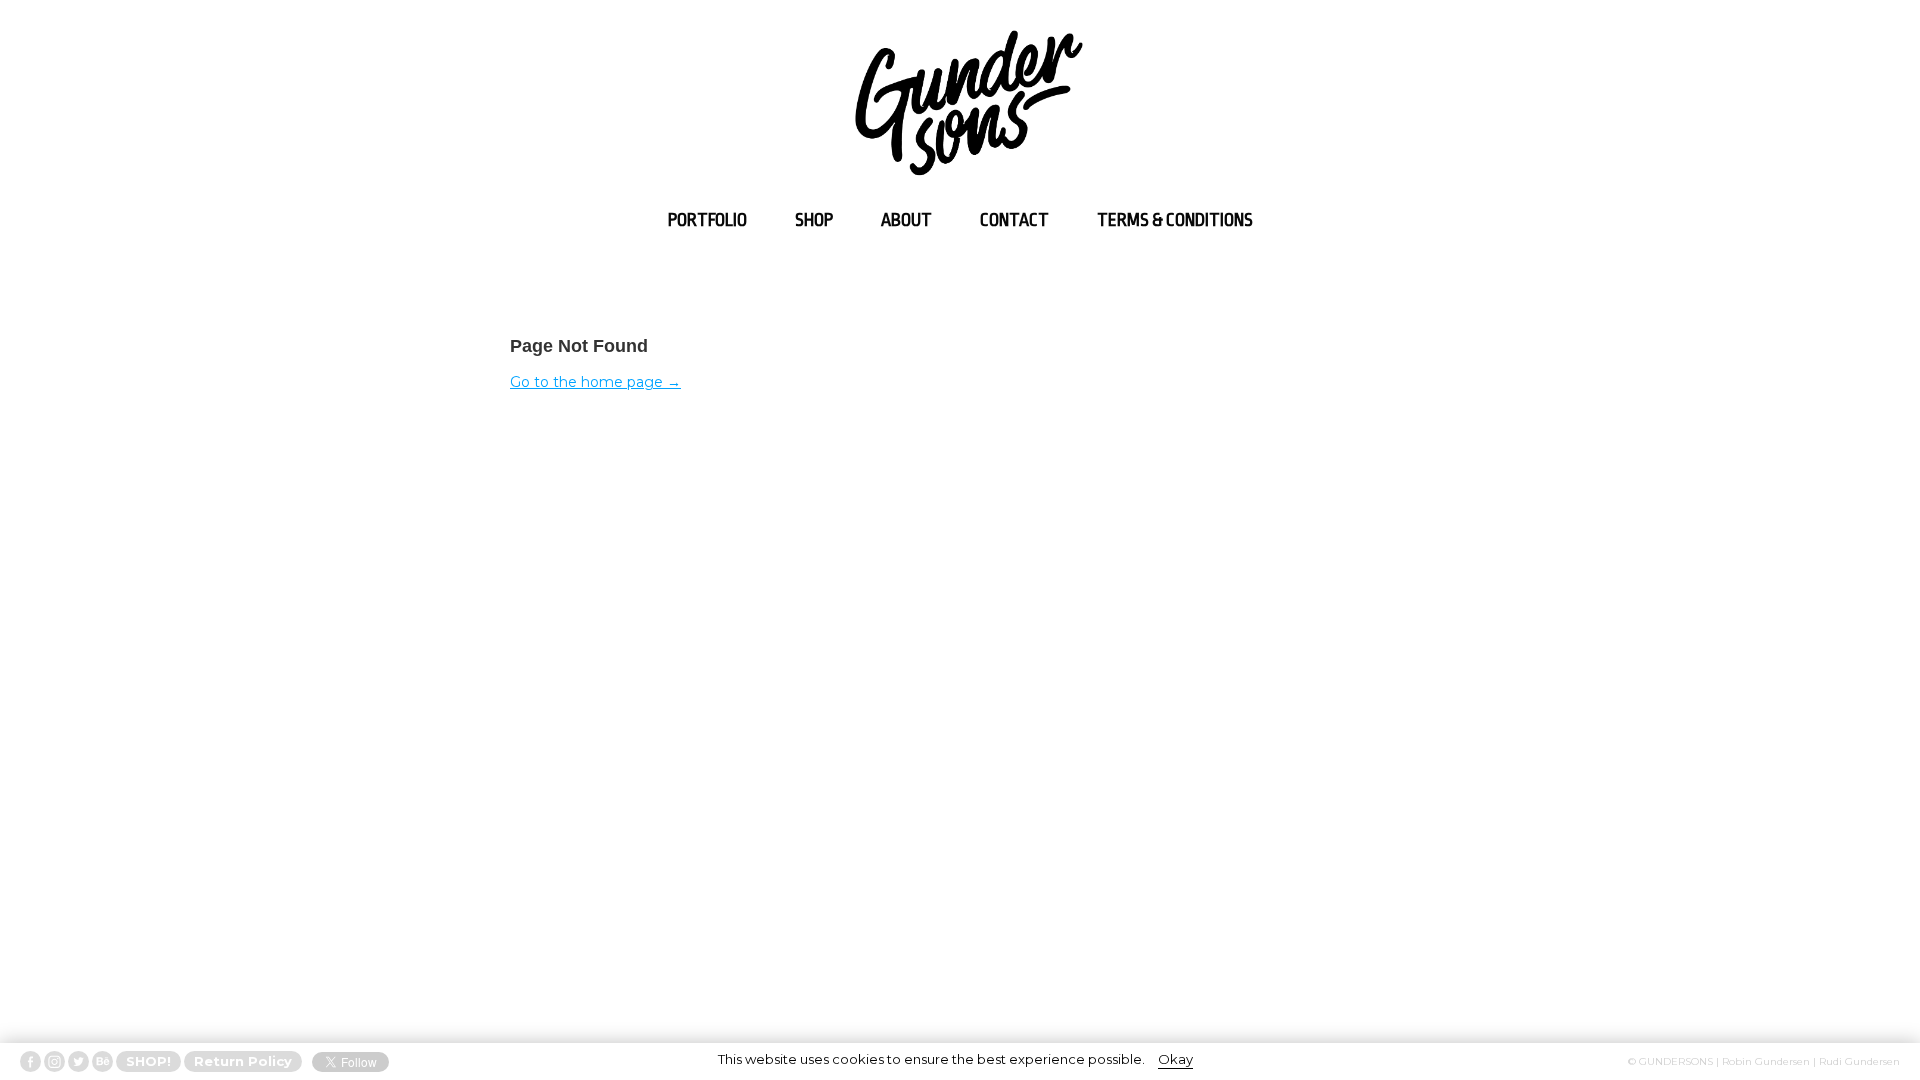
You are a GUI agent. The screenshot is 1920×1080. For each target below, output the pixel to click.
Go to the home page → (595, 382)
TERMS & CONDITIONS (1175, 220)
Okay (1175, 1059)
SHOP (814, 220)
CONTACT (1014, 220)
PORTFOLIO (707, 220)
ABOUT (906, 220)
